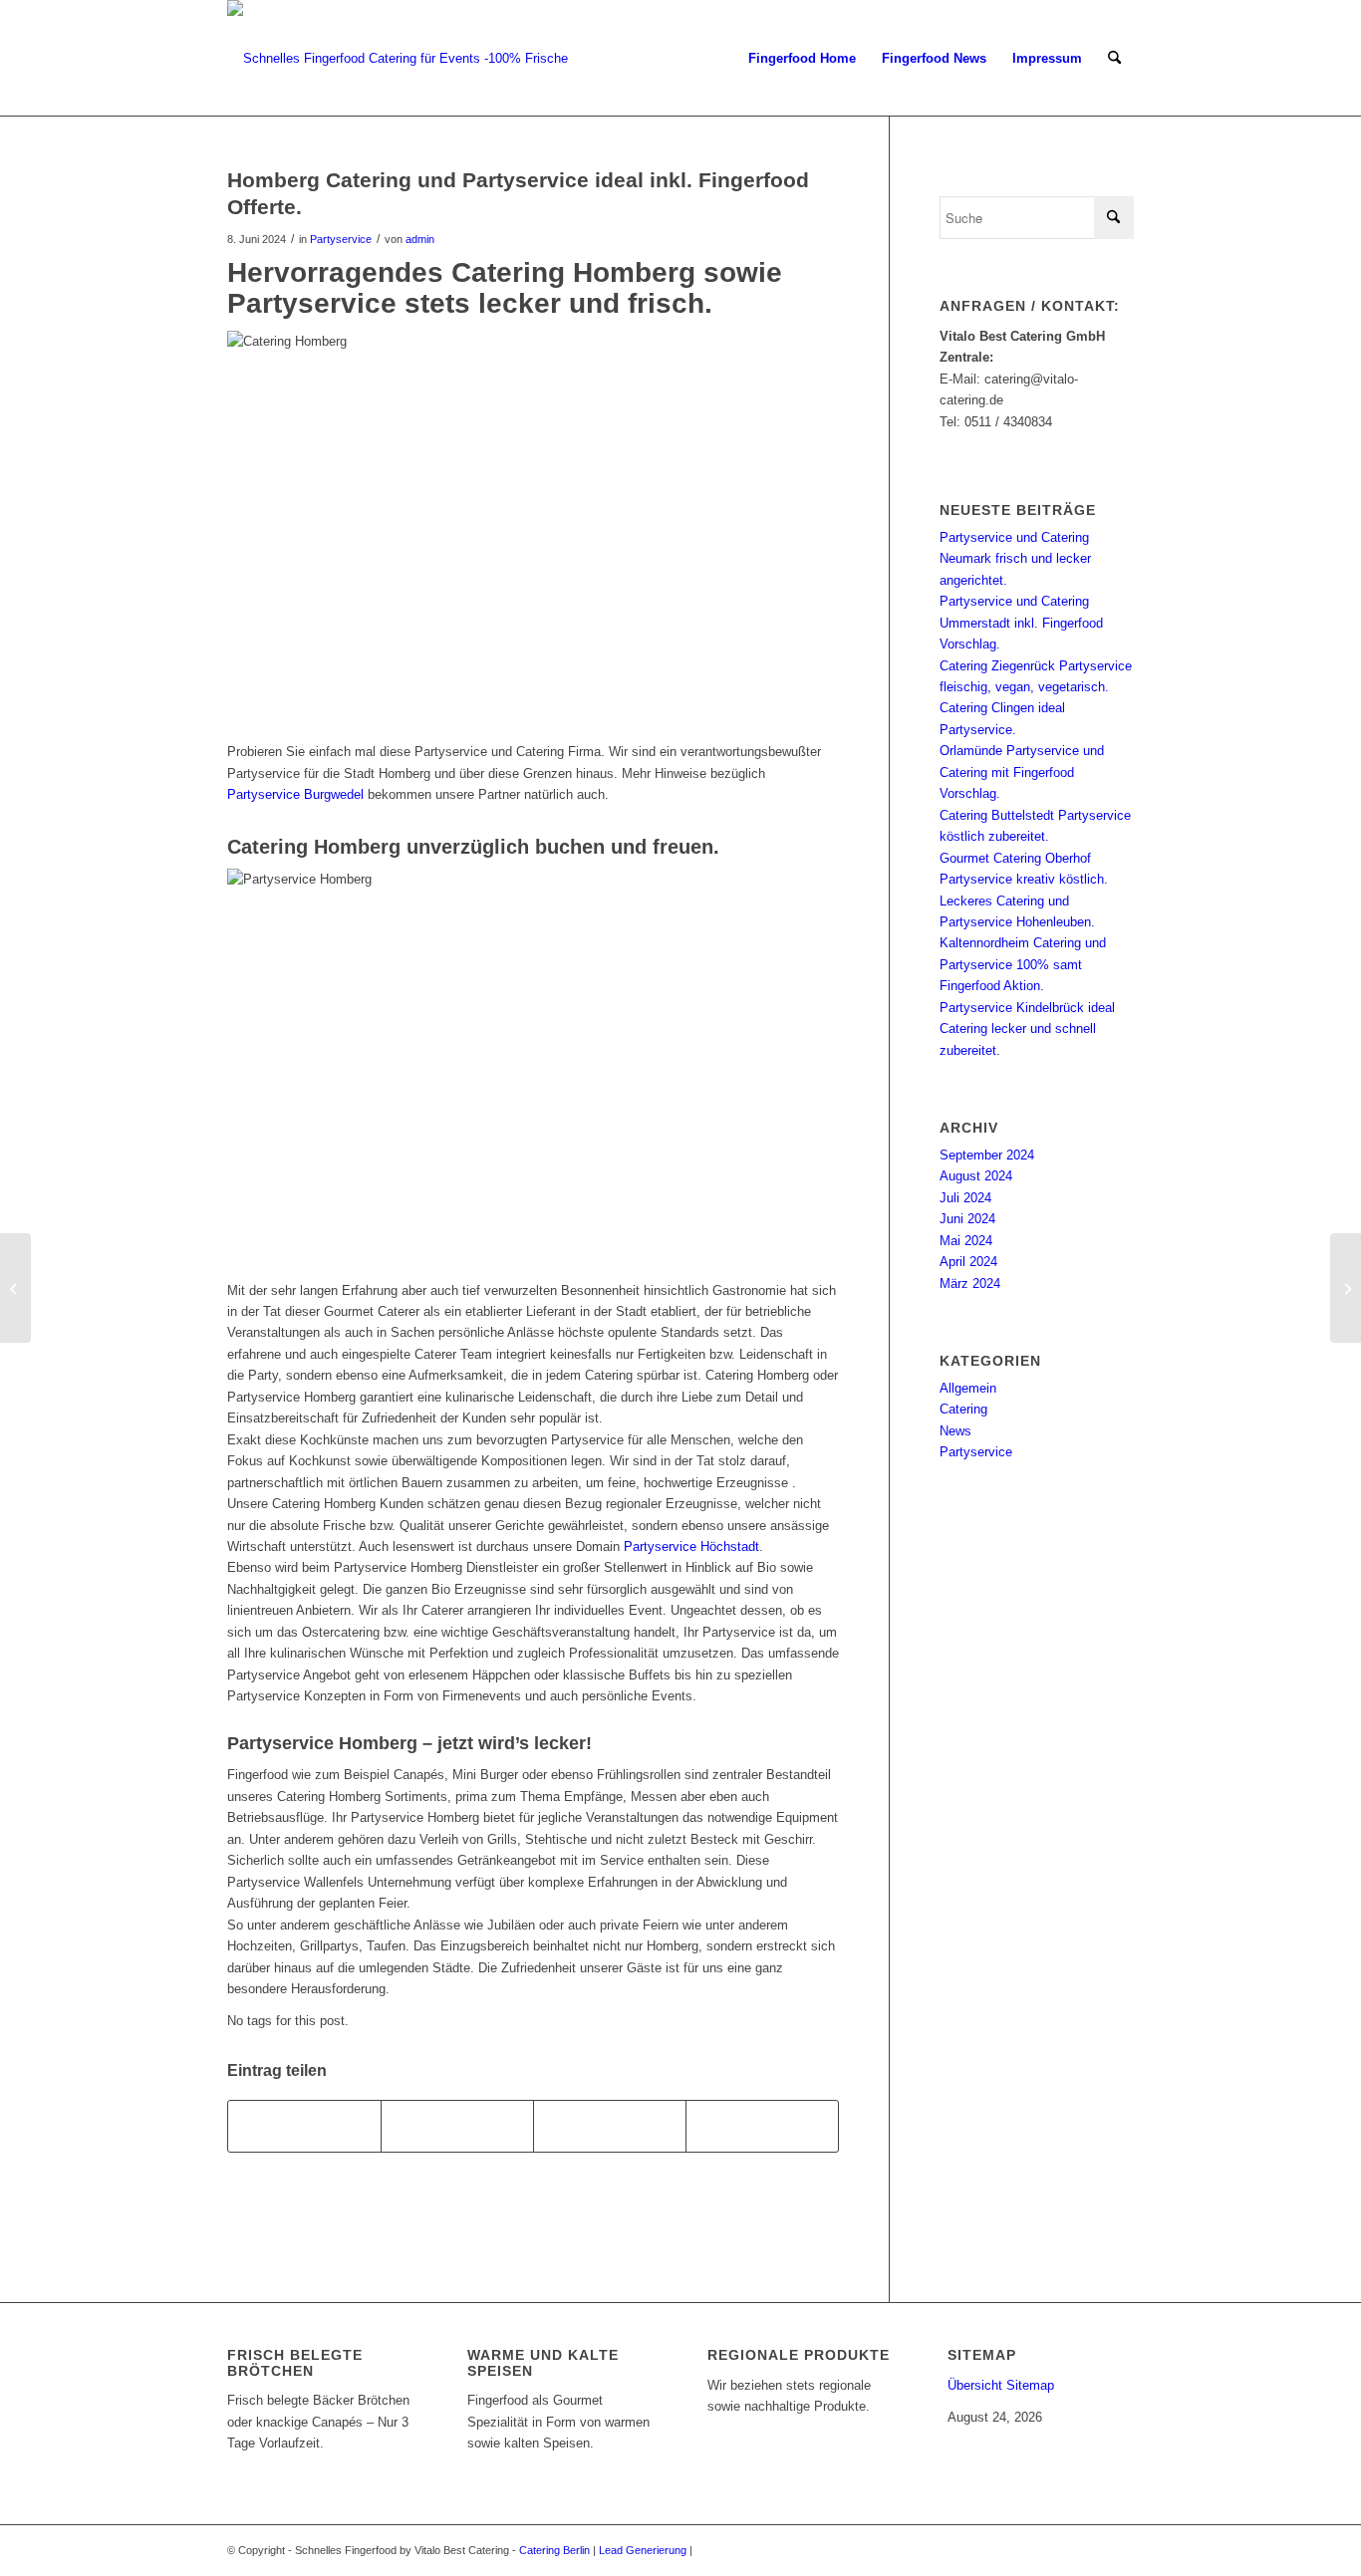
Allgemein (968, 1388)
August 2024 (976, 1176)
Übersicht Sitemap (1001, 2385)
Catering (963, 1409)
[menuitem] (802, 59)
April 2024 (968, 1262)
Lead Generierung (643, 2550)
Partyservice (341, 239)
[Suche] (1114, 59)
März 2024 (970, 1284)
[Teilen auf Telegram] (762, 2126)
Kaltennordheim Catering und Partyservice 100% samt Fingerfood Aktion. (1023, 964)
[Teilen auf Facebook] (304, 2126)
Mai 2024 (966, 1241)
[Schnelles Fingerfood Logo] (398, 59)
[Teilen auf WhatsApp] (610, 2126)
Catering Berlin (554, 2550)
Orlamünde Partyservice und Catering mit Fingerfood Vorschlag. (1022, 772)
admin (420, 239)
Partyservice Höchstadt (691, 1546)
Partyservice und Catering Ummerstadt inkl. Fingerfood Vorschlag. (1021, 623)
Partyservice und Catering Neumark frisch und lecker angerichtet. (1015, 559)
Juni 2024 (967, 1219)
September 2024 (987, 1155)
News (955, 1431)
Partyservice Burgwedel (295, 794)
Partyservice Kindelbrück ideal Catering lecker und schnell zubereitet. (1027, 1029)
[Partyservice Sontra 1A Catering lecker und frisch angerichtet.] (15, 1288)
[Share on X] (457, 2126)
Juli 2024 (965, 1198)
